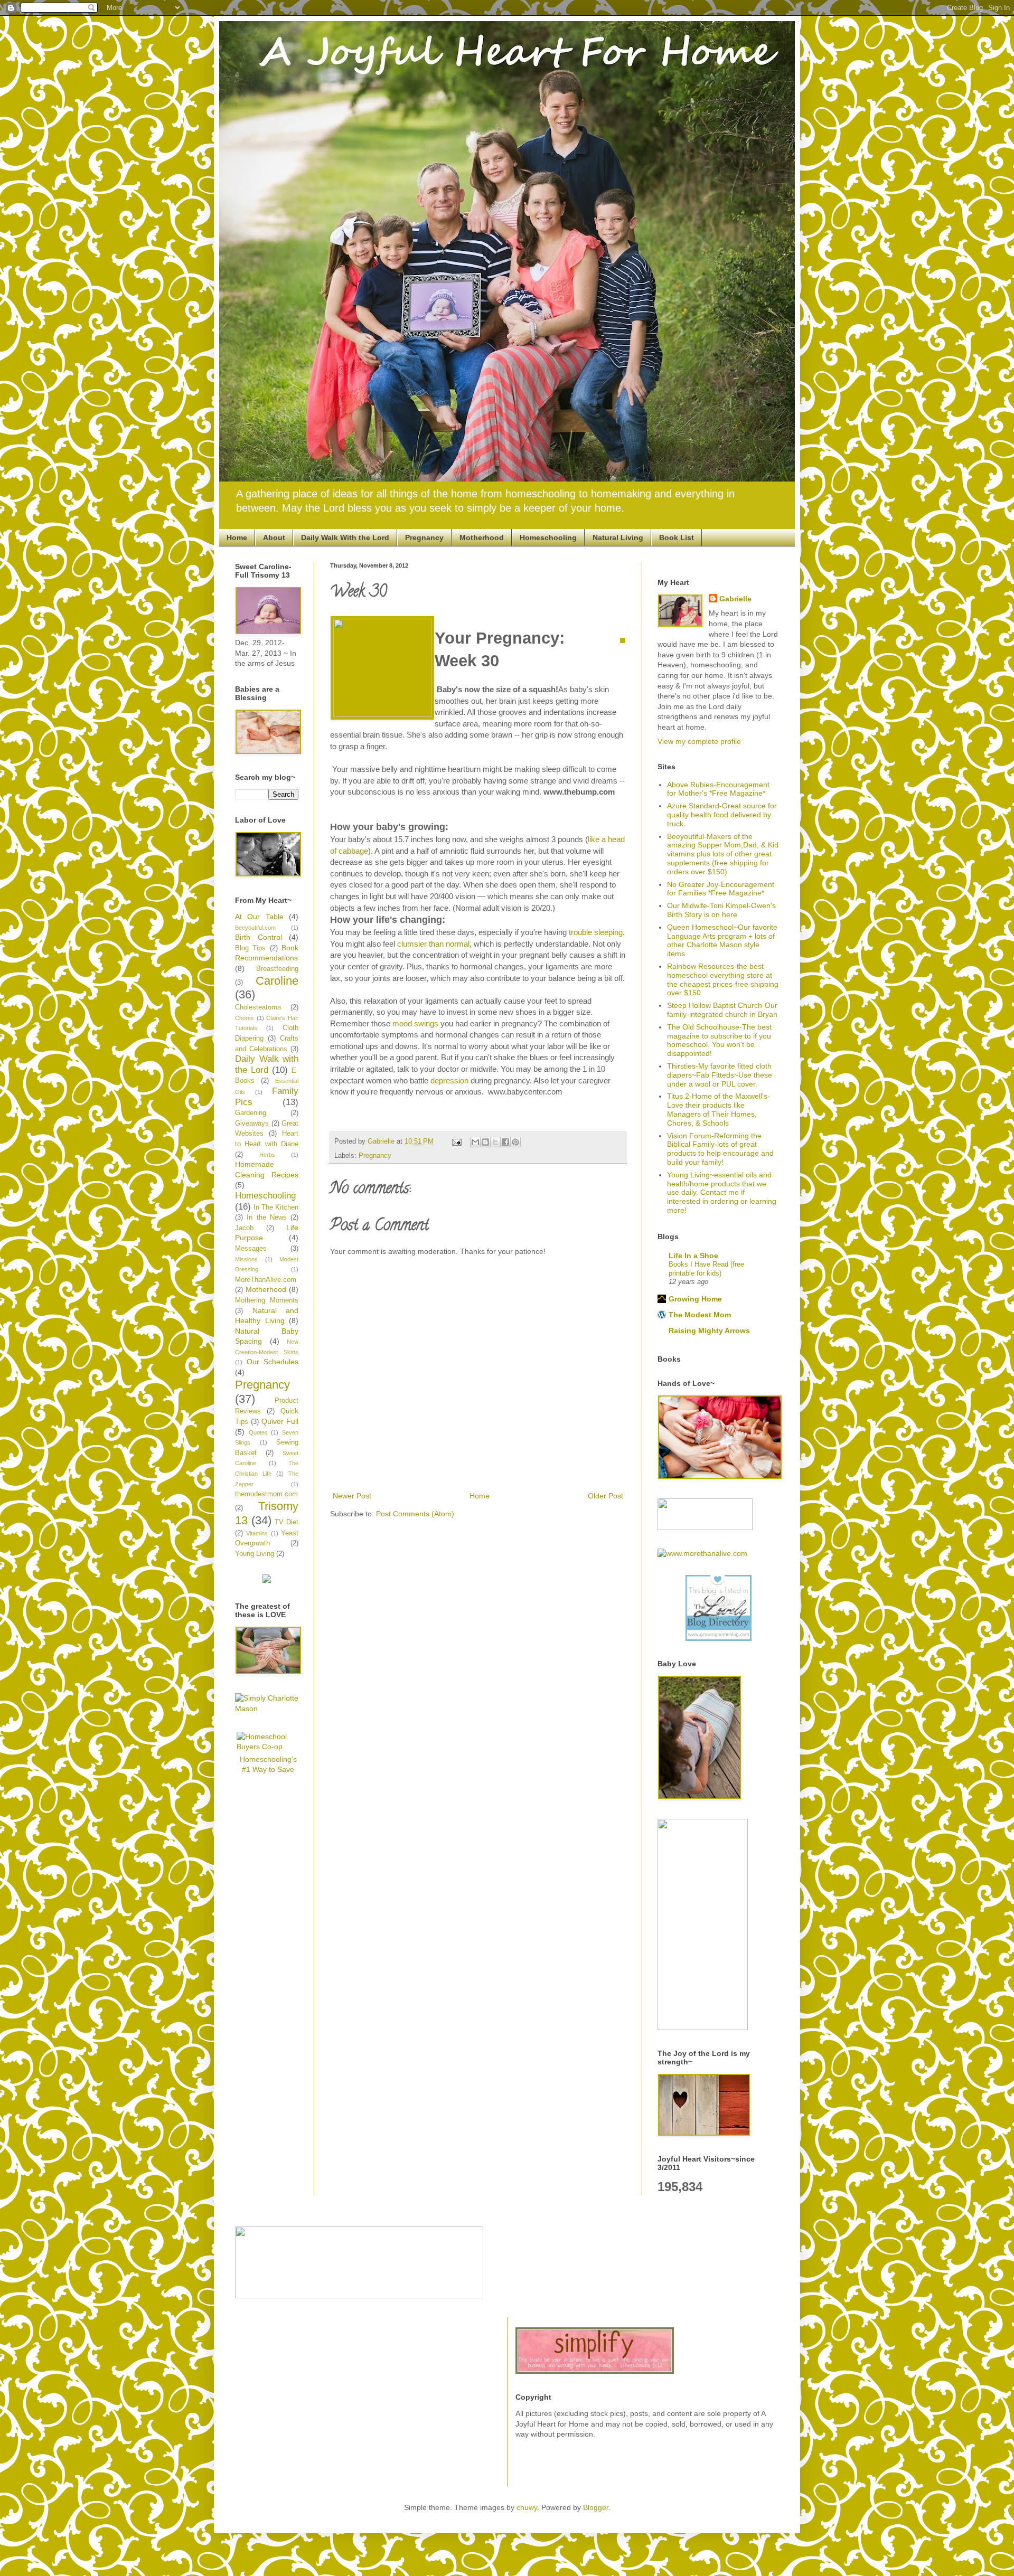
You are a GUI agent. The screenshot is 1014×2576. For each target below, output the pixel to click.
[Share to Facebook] (505, 1142)
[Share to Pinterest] (515, 1142)
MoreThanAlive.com (266, 1280)
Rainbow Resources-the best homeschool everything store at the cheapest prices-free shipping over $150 (723, 979)
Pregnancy (424, 537)
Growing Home (695, 1299)
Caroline (277, 981)
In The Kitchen (276, 1207)
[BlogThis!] (485, 1142)
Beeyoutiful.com (255, 928)
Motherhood (482, 537)
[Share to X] (495, 1142)
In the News (267, 1218)
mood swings (415, 1023)
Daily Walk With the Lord (345, 537)
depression (449, 1081)
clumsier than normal (433, 944)
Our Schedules (273, 1362)
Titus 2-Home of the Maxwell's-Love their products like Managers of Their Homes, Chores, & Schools (719, 1109)
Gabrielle (735, 599)
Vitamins (257, 1533)
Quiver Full (280, 1421)
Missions (246, 1259)
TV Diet (287, 1522)
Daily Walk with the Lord (267, 1064)
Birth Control (259, 937)
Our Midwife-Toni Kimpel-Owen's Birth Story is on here (721, 910)
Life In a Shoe (693, 1256)
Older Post (605, 1496)
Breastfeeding (277, 969)
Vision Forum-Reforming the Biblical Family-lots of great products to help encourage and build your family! (720, 1149)
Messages (251, 1249)
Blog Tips (250, 948)
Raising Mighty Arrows (709, 1331)
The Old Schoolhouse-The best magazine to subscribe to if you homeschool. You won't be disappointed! (719, 1040)
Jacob (244, 1228)
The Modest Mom (700, 1315)
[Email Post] (456, 1141)
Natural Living (618, 537)
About (274, 537)
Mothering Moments (267, 1300)
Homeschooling (548, 537)
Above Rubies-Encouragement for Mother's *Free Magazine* (718, 789)
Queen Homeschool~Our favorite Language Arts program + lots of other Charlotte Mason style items (722, 940)
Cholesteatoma (258, 1007)
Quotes (258, 1432)
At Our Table (259, 917)
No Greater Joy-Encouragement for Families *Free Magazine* (721, 889)
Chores (245, 1018)
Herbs (267, 1155)
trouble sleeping (596, 932)
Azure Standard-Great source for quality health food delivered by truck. (722, 815)
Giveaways (252, 1124)
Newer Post (352, 1496)
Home (237, 537)
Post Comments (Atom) (415, 1514)
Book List (677, 537)
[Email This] (475, 1142)
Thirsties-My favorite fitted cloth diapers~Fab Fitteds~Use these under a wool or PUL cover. (720, 1075)
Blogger (596, 2507)
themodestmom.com (266, 1494)
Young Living (255, 1554)
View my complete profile (699, 741)
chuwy (527, 2507)
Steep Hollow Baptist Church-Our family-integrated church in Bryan (722, 1010)
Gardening (251, 1113)
